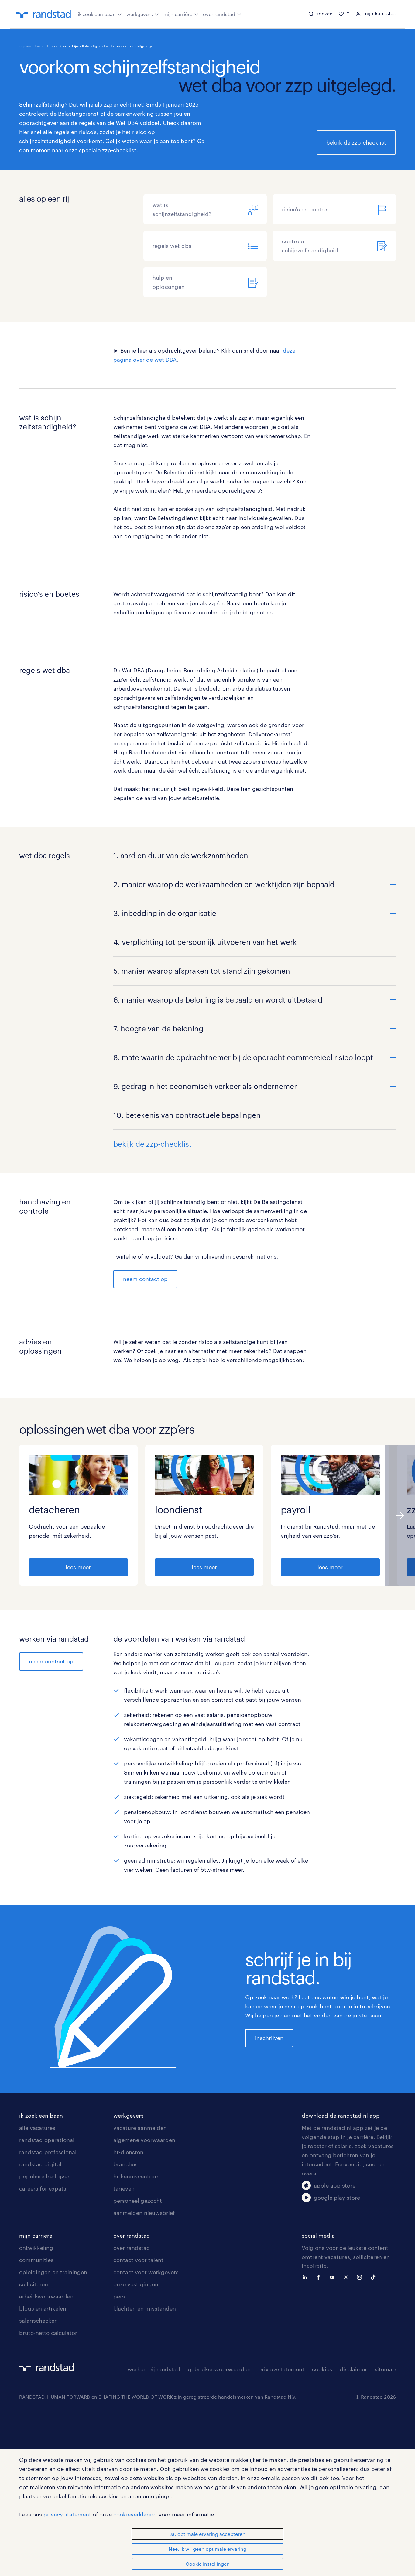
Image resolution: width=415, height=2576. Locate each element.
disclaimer (353, 2369)
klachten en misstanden (145, 2308)
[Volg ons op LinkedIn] (306, 2277)
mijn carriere (36, 2236)
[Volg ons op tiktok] (375, 2277)
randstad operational (47, 2140)
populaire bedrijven (45, 2176)
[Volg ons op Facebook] (320, 2277)
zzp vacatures (31, 46)
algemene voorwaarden (144, 2140)
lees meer (78, 1567)
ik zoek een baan (97, 14)
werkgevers (140, 14)
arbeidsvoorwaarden (46, 2296)
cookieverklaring (135, 2514)
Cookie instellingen (208, 2564)
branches (125, 2164)
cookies (322, 2369)
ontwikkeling (36, 2248)
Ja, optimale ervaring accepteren (208, 2534)
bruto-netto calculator (48, 2333)
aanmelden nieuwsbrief (144, 2213)
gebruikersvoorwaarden (219, 2369)
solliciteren (34, 2284)
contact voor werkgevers (146, 2272)
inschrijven (269, 2038)
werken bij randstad (154, 2369)
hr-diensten (128, 2152)
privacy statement (67, 2514)
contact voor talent (138, 2260)
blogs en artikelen (43, 2308)
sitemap (385, 2369)
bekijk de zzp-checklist (356, 142)
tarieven (124, 2188)
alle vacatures (37, 2128)
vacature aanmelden (140, 2128)
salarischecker (38, 2321)
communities (36, 2260)
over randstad (219, 14)
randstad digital (40, 2164)
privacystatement (281, 2369)
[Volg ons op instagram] (361, 2277)
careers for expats (43, 2188)
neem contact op (145, 1279)
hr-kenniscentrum (137, 2176)
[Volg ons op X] (347, 2277)
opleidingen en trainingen (53, 2272)
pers (119, 2296)
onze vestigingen (136, 2284)
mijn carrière (178, 14)
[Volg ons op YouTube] (334, 2277)
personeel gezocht (138, 2201)
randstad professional (48, 2152)
